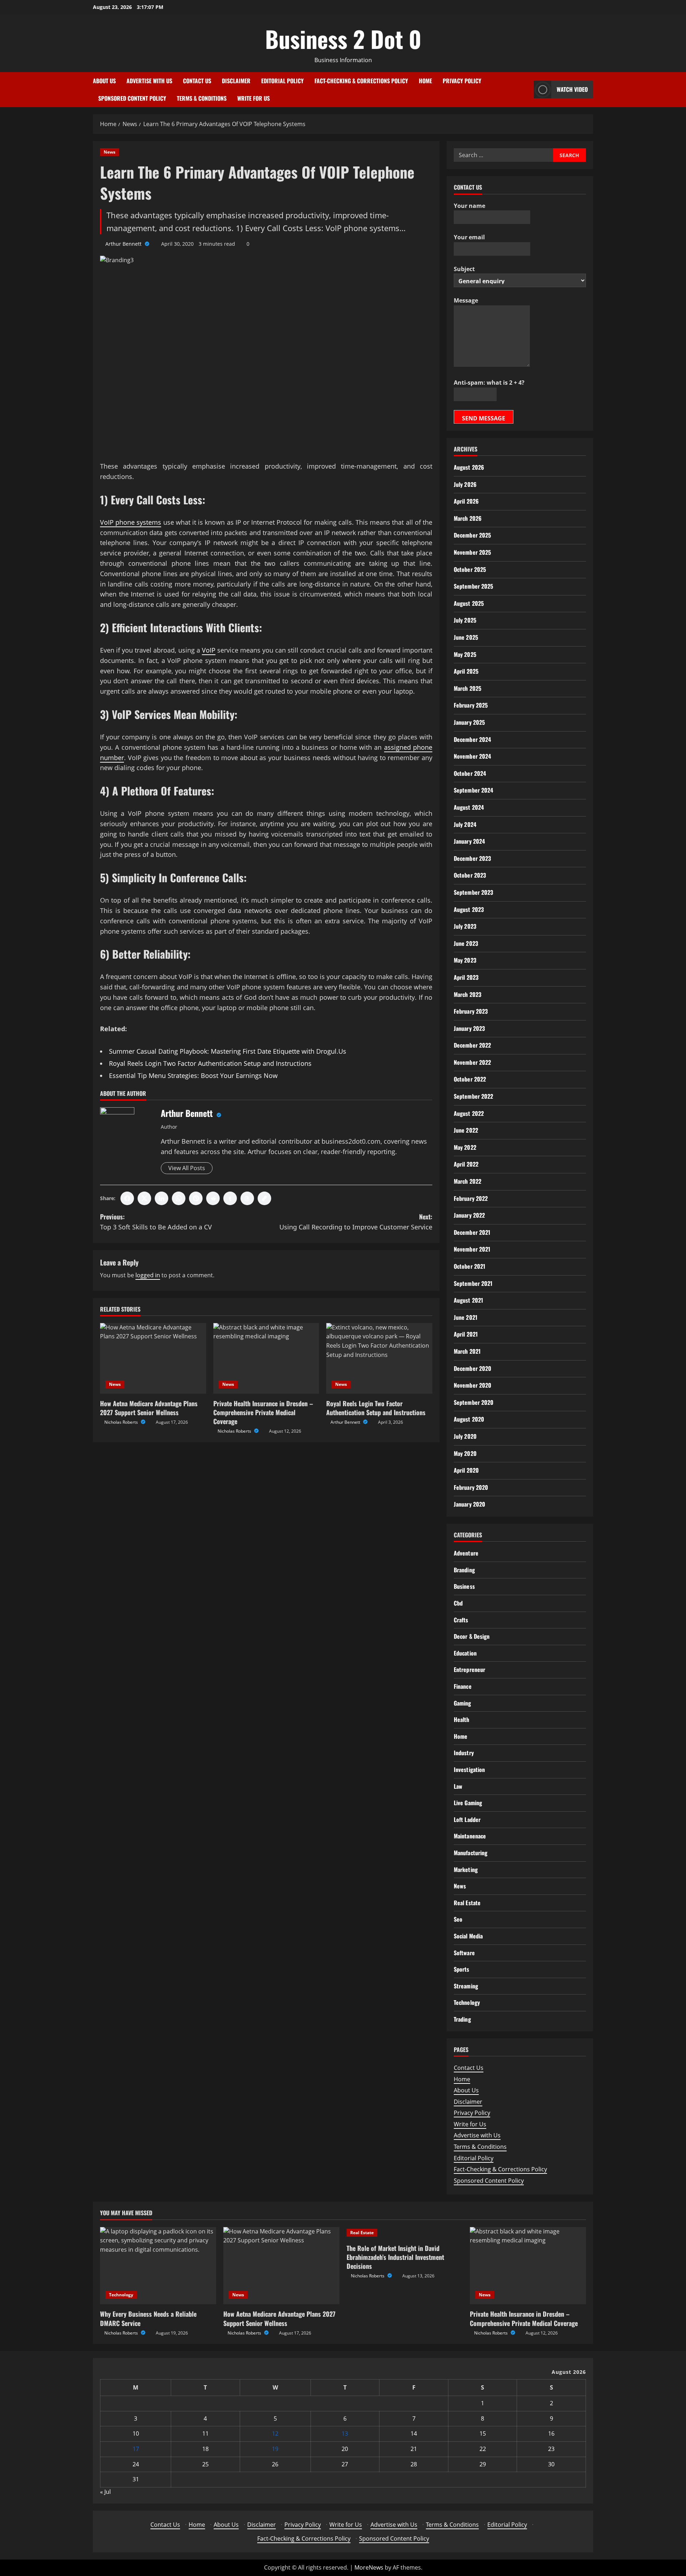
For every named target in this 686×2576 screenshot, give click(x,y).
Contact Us (197, 81)
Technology (467, 2002)
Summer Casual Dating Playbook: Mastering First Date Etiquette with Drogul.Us (228, 1051)
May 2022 (465, 1147)
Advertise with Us (149, 81)
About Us (104, 81)
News (110, 152)
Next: (356, 1222)
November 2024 (472, 756)
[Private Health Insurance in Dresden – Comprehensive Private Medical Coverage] (266, 1358)
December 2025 (472, 535)
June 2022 (466, 1130)
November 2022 (472, 1062)
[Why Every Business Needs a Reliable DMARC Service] (158, 2266)
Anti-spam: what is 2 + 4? (489, 383)
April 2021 (466, 1334)
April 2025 (466, 671)
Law (458, 1786)
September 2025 (473, 586)
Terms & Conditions (202, 98)
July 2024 (465, 824)
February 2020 (471, 1487)
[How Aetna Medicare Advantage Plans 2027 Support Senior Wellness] (153, 1358)
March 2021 (467, 1351)
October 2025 (470, 569)
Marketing (466, 1869)
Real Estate (467, 1903)
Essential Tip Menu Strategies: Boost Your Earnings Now (193, 1075)
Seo (458, 1919)
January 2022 (469, 1215)
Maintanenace (470, 1836)
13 (345, 2433)
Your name (469, 206)
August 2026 (469, 467)
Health (462, 1719)
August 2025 (469, 603)
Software (464, 1953)
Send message (484, 418)
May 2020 (465, 1453)
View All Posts (187, 1168)
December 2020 (473, 1368)
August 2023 (469, 909)
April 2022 (466, 1164)
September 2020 (474, 1402)
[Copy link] (264, 1198)
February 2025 (471, 705)
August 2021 (468, 1300)
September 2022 (473, 1096)
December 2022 (472, 1045)
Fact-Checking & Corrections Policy (361, 81)
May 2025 (465, 654)
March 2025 (468, 688)
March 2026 (468, 518)
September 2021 (473, 1283)
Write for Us (253, 98)
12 (275, 2433)
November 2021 (472, 1249)
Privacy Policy (462, 81)
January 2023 (469, 1028)
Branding (464, 1570)
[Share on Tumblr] (230, 1198)
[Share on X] (144, 1198)
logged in (148, 1275)
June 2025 (466, 637)
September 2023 (473, 892)
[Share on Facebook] (127, 1198)
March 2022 (468, 1181)
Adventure (466, 1553)
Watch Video (572, 89)
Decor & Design (472, 1636)
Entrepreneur (469, 1669)
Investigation (469, 1769)
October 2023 (470, 875)
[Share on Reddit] (213, 1198)
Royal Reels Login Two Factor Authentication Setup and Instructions (210, 1063)
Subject (464, 269)
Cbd (458, 1603)
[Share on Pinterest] (196, 1198)
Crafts (461, 1620)
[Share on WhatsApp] (179, 1198)
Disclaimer (236, 81)
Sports (462, 1969)
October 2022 (470, 1079)
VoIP (209, 650)
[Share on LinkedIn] (161, 1198)
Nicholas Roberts (122, 1422)
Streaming (466, 1986)
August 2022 (469, 1113)
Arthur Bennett (124, 244)
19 (275, 2449)
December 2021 (472, 1232)
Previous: (156, 1222)
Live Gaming (468, 1803)
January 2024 (469, 841)
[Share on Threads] (247, 1198)
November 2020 (473, 1385)
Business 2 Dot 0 (343, 39)
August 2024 (469, 807)
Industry (464, 1753)
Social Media (468, 1936)
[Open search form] (526, 89)
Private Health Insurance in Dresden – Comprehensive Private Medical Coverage (263, 1412)
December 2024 (472, 739)
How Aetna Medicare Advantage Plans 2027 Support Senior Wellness (149, 1408)
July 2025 (465, 620)
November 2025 (472, 552)
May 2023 (465, 960)
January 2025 (469, 722)
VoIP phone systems (131, 522)
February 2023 (471, 1011)
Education (465, 1653)
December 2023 (472, 858)
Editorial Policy (282, 81)
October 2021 (469, 1266)
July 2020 (465, 1436)
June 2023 (466, 943)
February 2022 (471, 1198)
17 (136, 2449)
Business (464, 1586)
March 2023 (468, 994)
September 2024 (473, 790)
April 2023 (466, 977)
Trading (462, 2019)
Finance (463, 1686)
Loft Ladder (467, 1819)
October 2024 (470, 773)
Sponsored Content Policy (132, 98)
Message (466, 300)
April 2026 (466, 501)
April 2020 (466, 1470)
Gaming (463, 1703)
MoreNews (369, 2567)
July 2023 (465, 926)
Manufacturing (471, 1853)
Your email (469, 237)
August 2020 (469, 1419)
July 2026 (465, 484)
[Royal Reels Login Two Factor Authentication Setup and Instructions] (379, 1358)
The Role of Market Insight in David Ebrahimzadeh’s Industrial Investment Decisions (395, 2257)
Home (425, 81)
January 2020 (469, 1504)
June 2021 (466, 1317)
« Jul (105, 2492)
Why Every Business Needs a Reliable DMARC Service (148, 2318)
